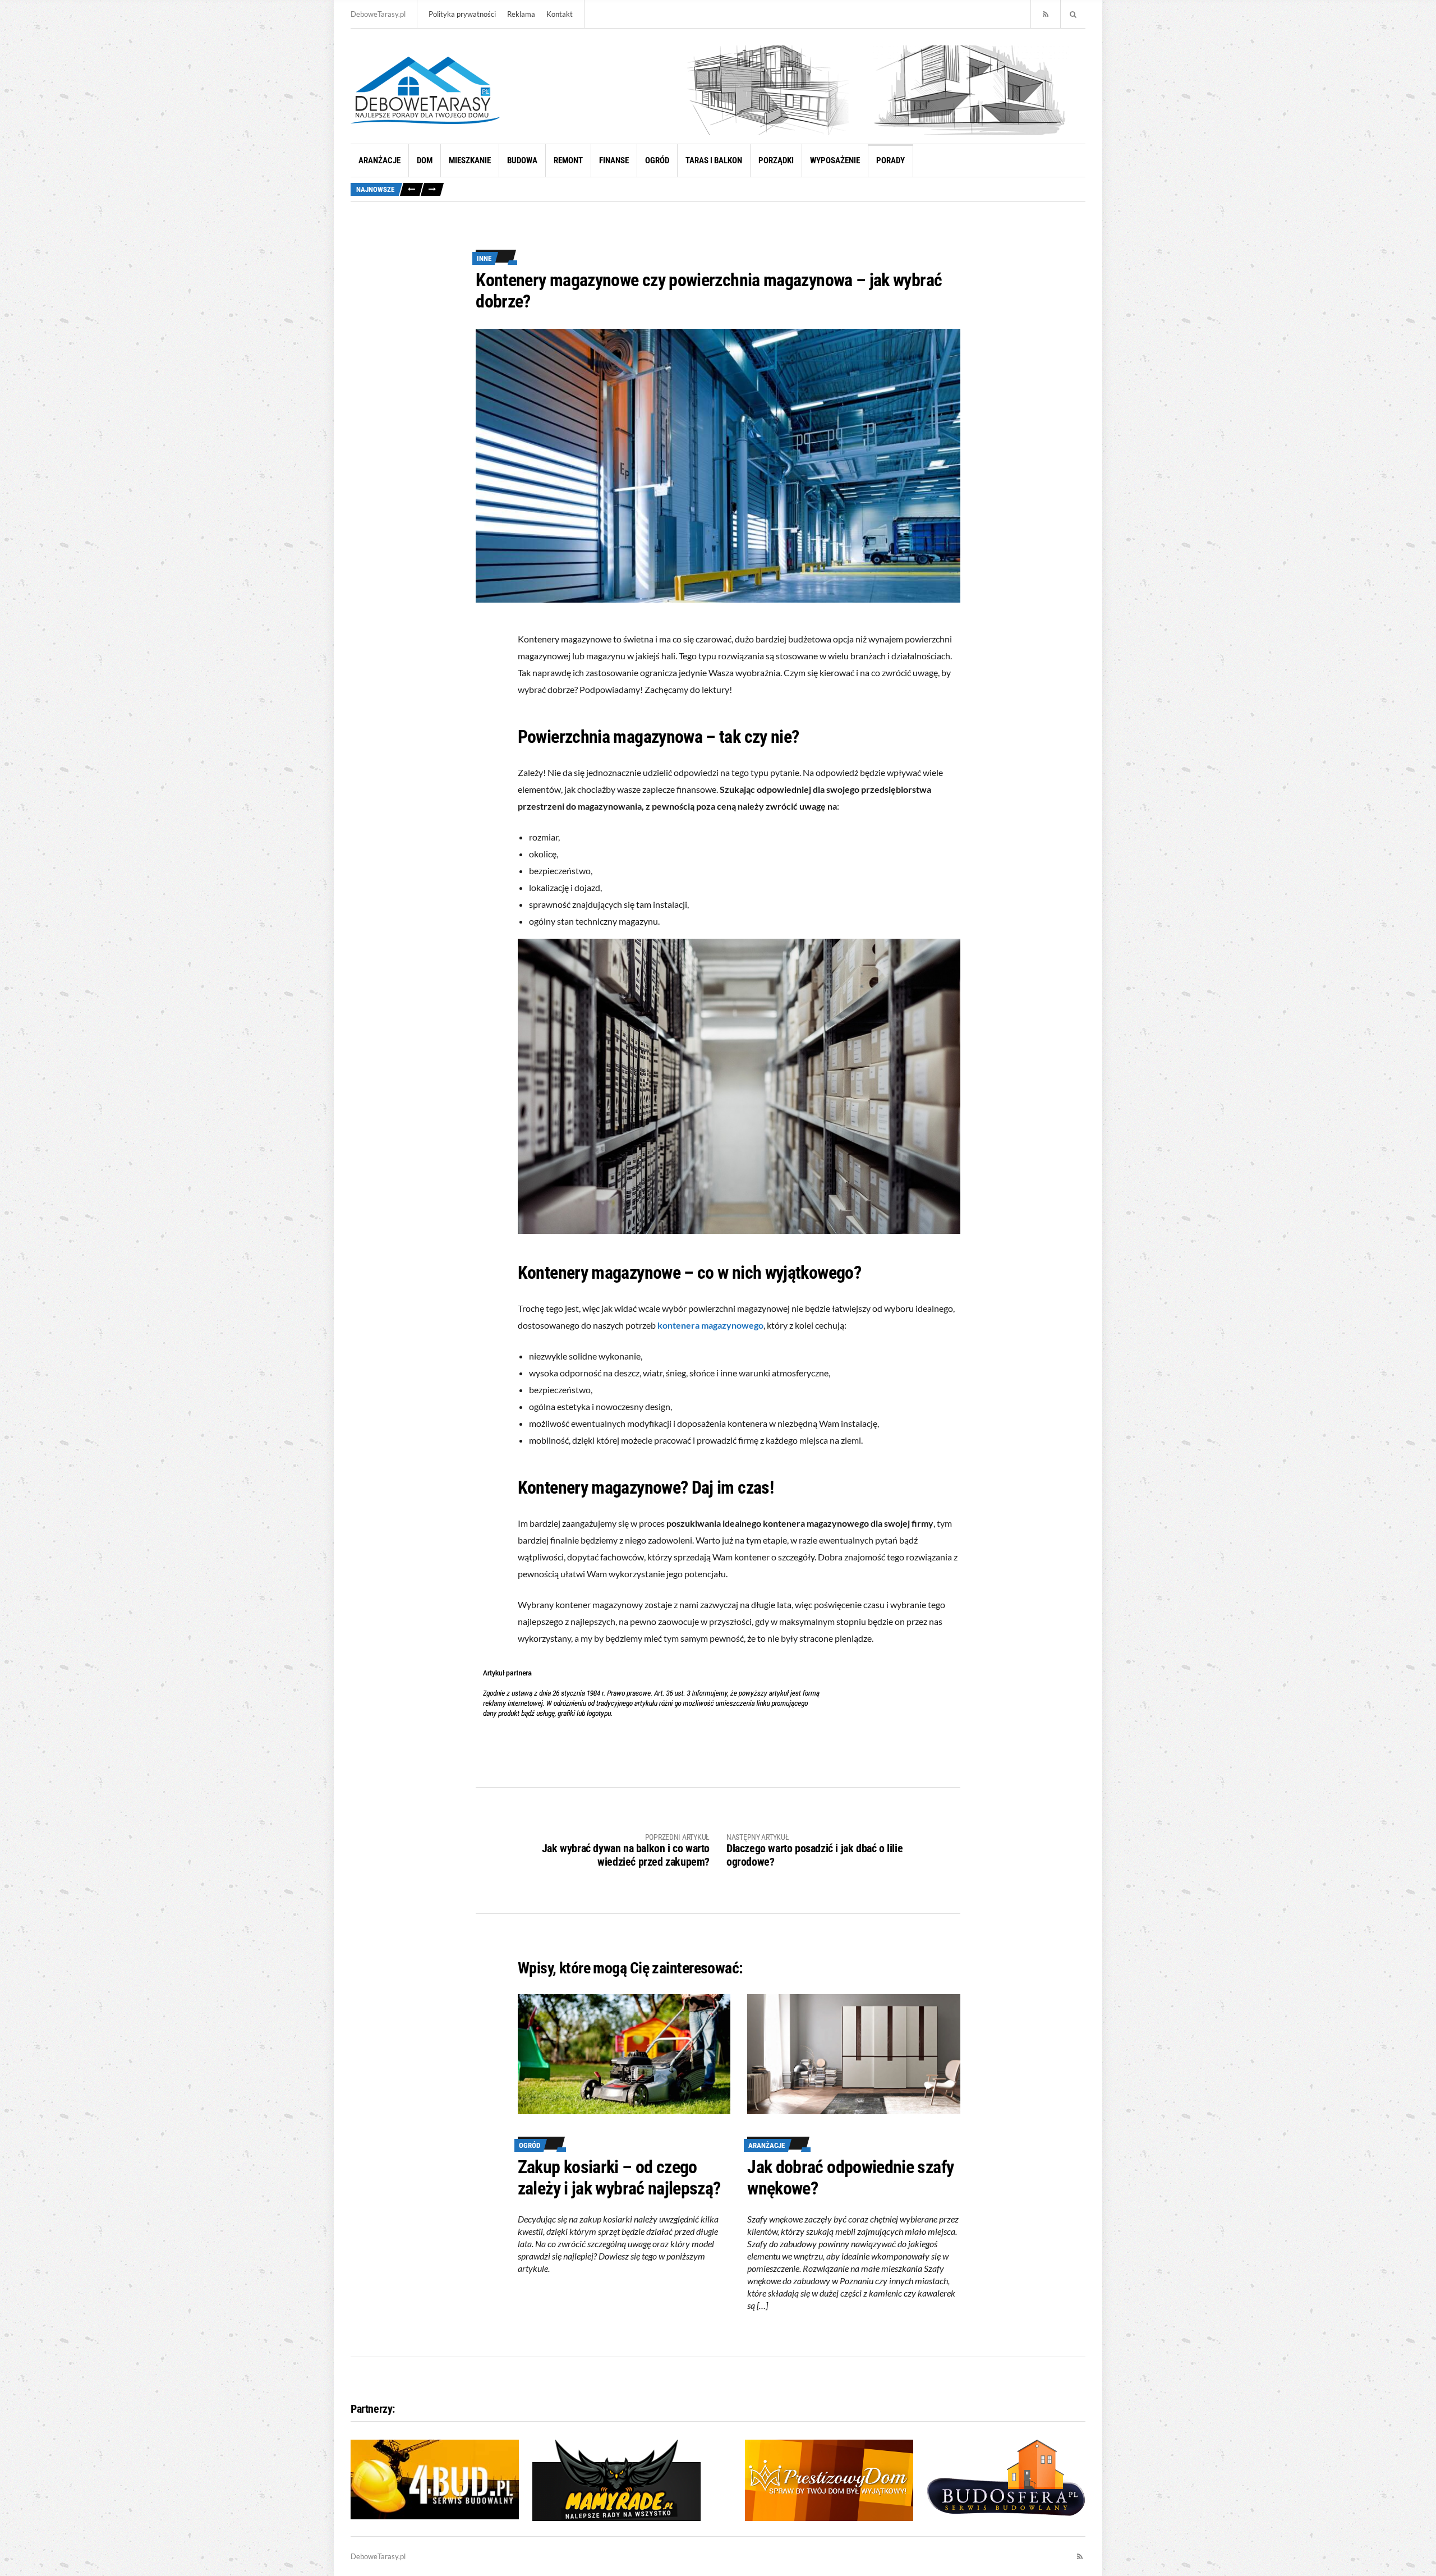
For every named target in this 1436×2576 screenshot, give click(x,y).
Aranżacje (379, 160)
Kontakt (560, 14)
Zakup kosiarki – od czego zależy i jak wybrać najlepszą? (619, 2178)
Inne (484, 258)
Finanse (614, 160)
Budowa (522, 160)
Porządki (776, 160)
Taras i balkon (714, 160)
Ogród (657, 160)
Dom (425, 160)
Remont (568, 160)
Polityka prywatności (462, 14)
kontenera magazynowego (710, 1325)
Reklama (521, 14)
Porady (890, 160)
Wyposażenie (835, 160)
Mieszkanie (470, 160)
